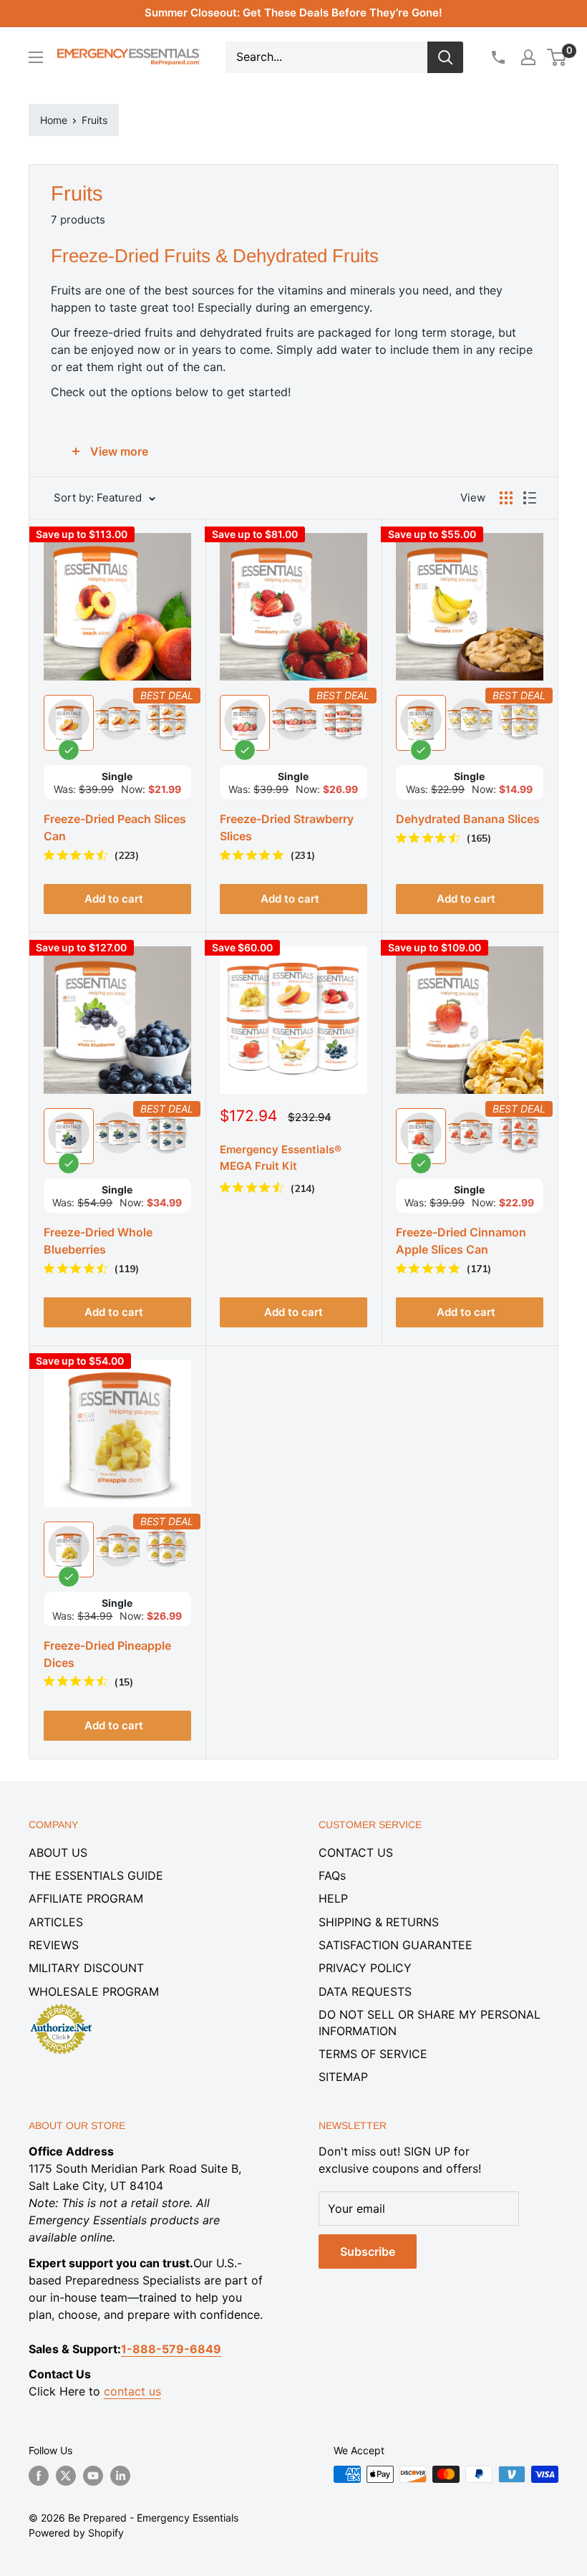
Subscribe (368, 2251)
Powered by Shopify (76, 2533)
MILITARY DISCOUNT (86, 1968)
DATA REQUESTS (365, 1991)
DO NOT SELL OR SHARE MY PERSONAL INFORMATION (430, 2022)
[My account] (528, 57)
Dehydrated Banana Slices (468, 819)
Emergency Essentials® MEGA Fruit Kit (281, 1158)
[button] (557, 57)
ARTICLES (56, 1922)
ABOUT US (58, 1852)
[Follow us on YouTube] (93, 2476)
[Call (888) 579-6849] (498, 57)
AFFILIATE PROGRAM (86, 1898)
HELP (333, 1898)
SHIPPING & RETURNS (379, 1922)
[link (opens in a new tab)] (61, 2007)
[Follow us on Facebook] (39, 2476)
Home (54, 120)
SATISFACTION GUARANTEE (396, 1945)
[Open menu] (36, 57)
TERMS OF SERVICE (373, 2054)
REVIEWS (54, 1945)
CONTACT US (356, 1852)
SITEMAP (343, 2077)
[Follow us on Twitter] (66, 2476)
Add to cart (293, 1312)
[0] (557, 57)
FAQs (332, 1875)
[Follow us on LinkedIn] (120, 2476)
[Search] (445, 57)
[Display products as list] (530, 498)
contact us (132, 2391)
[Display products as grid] (506, 498)
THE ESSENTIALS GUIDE (96, 1875)
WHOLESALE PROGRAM (94, 1991)
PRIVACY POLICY (365, 1968)
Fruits (94, 120)
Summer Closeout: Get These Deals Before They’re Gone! (293, 13)
